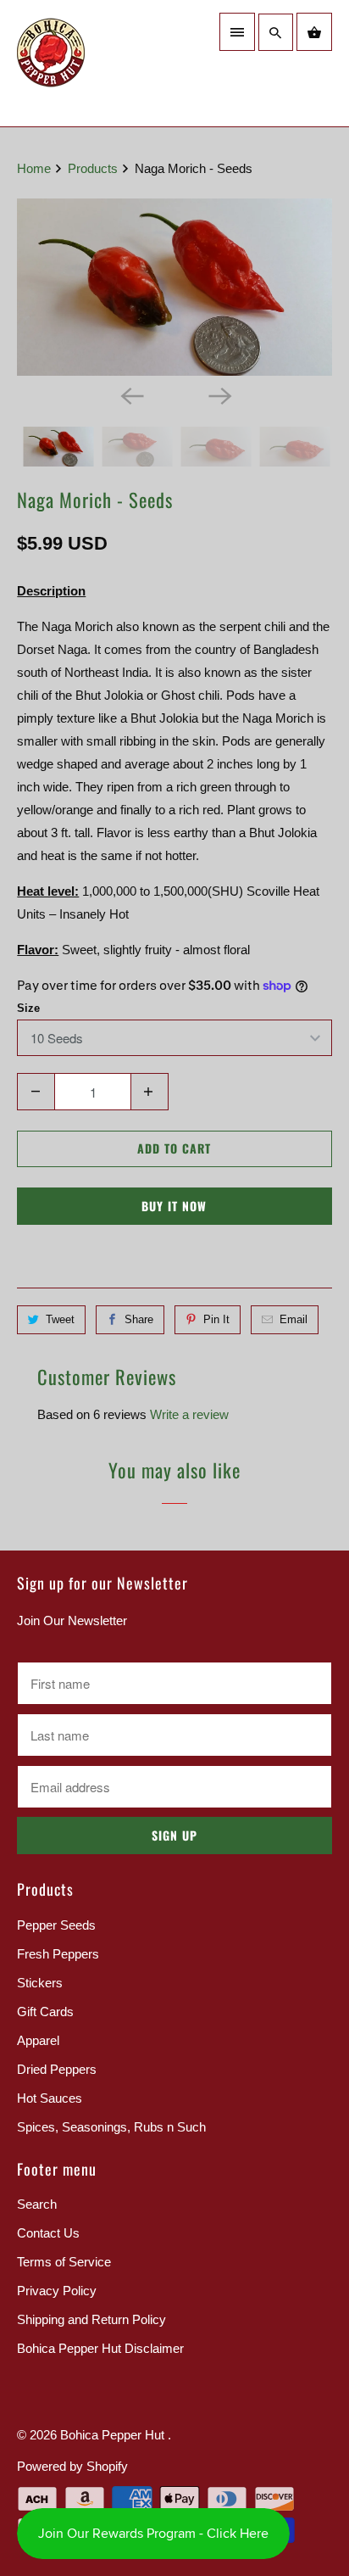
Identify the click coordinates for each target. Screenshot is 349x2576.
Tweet (60, 1319)
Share (139, 1319)
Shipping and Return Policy (91, 2319)
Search (37, 2204)
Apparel (38, 2040)
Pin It (216, 1319)
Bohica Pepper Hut (114, 2435)
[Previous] (130, 394)
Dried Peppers (57, 2069)
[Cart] (314, 32)
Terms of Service (64, 2262)
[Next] (219, 394)
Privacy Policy (57, 2291)
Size (28, 1008)
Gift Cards (45, 2012)
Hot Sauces (50, 2098)
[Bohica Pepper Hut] (91, 63)
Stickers (40, 1983)
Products (94, 168)
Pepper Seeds (56, 1925)
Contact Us (48, 2233)
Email (294, 1319)
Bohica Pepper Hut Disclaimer (100, 2348)
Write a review (189, 1414)
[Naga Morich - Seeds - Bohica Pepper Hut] (174, 287)
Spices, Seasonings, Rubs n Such (111, 2127)
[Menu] (237, 32)
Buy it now (174, 1206)
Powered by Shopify (72, 2466)
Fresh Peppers (58, 1954)
